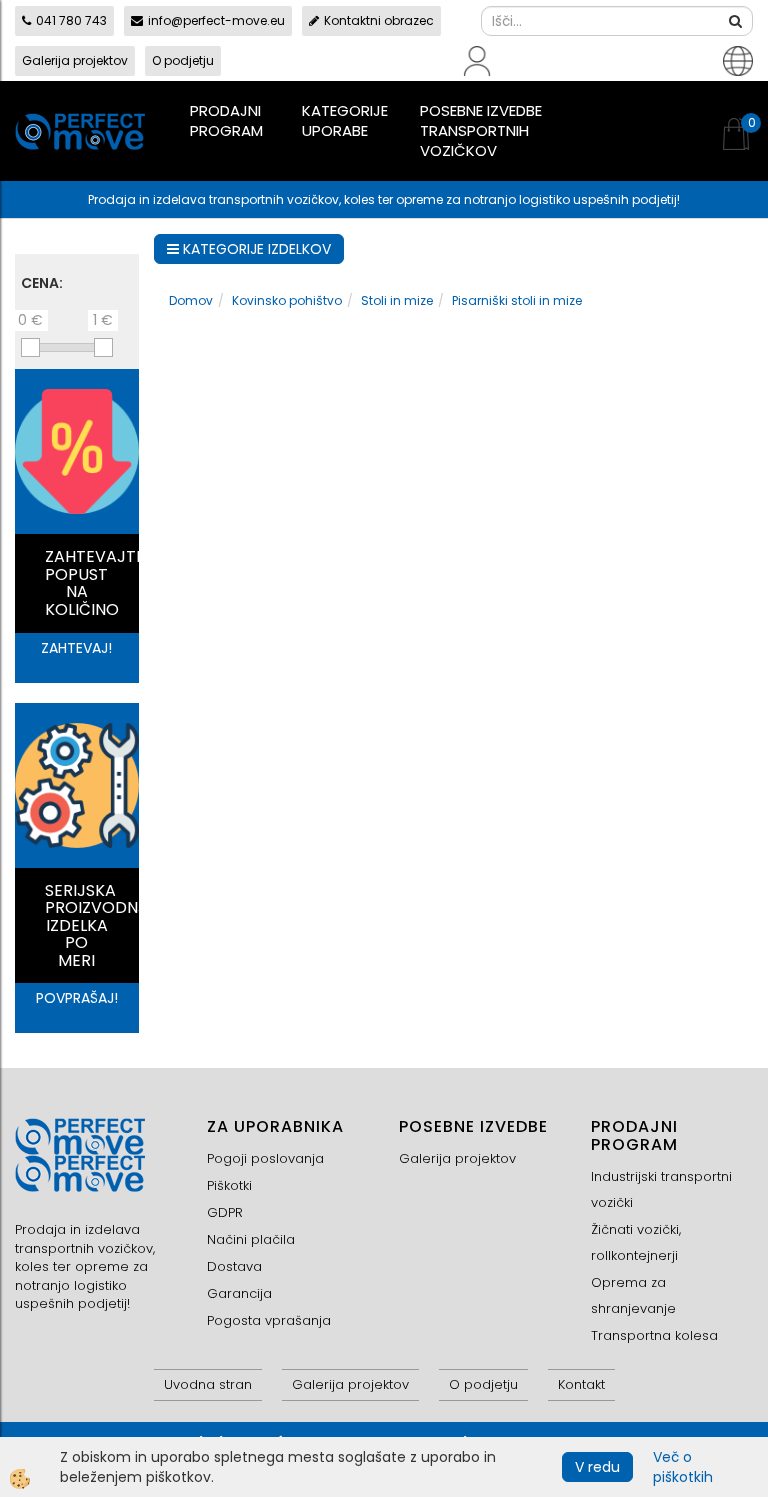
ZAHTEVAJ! (76, 648)
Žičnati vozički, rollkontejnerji (636, 1242)
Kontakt (581, 1384)
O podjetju (183, 60)
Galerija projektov (75, 60)
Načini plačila (251, 1239)
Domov (191, 300)
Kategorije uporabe (345, 120)
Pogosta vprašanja (269, 1320)
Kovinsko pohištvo (287, 300)
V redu (597, 1467)
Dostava (234, 1266)
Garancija (239, 1293)
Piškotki (229, 1185)
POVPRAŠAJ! (77, 998)
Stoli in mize (397, 300)
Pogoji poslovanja (265, 1158)
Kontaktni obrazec (379, 20)
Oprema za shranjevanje (633, 1295)
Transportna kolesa (654, 1335)
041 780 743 (71, 20)
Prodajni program (226, 120)
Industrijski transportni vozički (661, 1189)
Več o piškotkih (683, 1467)
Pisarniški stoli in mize (517, 300)
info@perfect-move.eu (216, 20)
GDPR (225, 1212)
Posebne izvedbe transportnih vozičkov (481, 130)
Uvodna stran (208, 1384)
